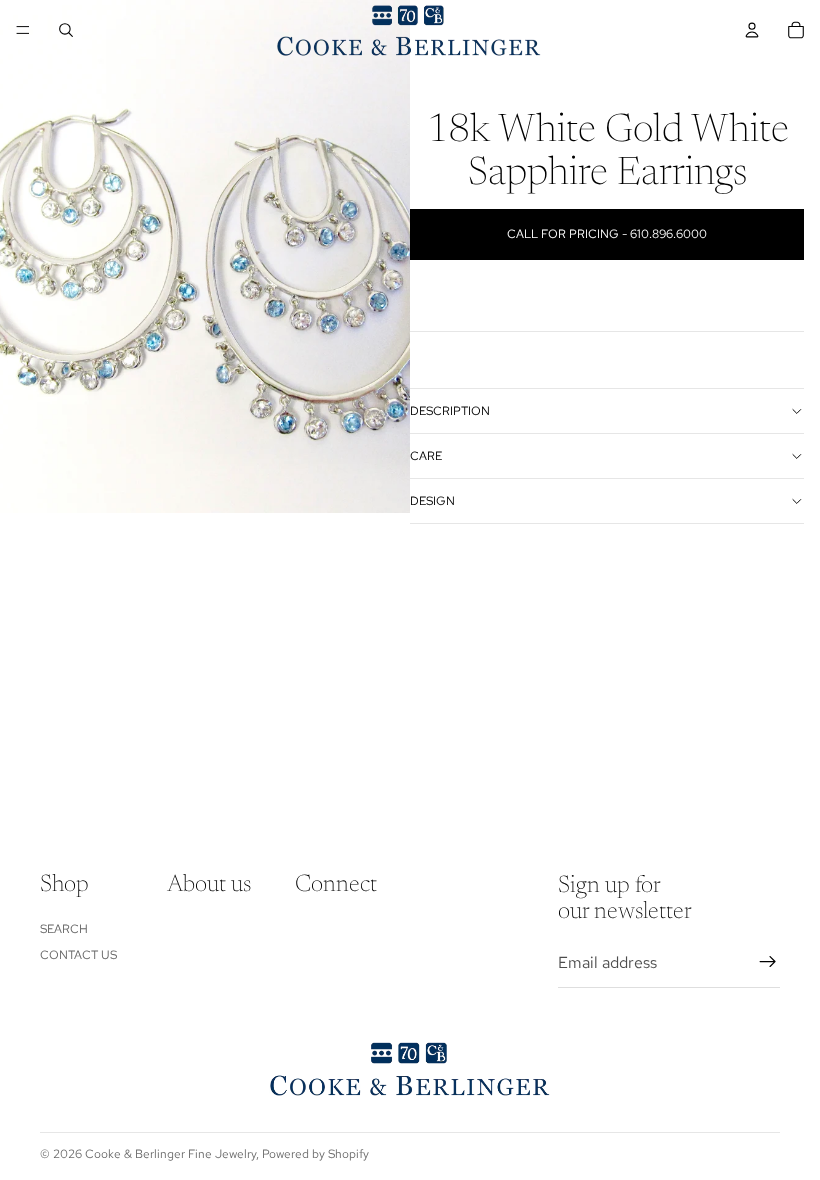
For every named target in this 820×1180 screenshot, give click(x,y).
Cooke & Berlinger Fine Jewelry (170, 1154)
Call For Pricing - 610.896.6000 (607, 234)
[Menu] (23, 30)
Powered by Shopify (315, 1154)
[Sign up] (768, 962)
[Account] (752, 30)
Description (450, 411)
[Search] (66, 30)
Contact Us (78, 955)
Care (426, 456)
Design (432, 501)
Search (64, 928)
